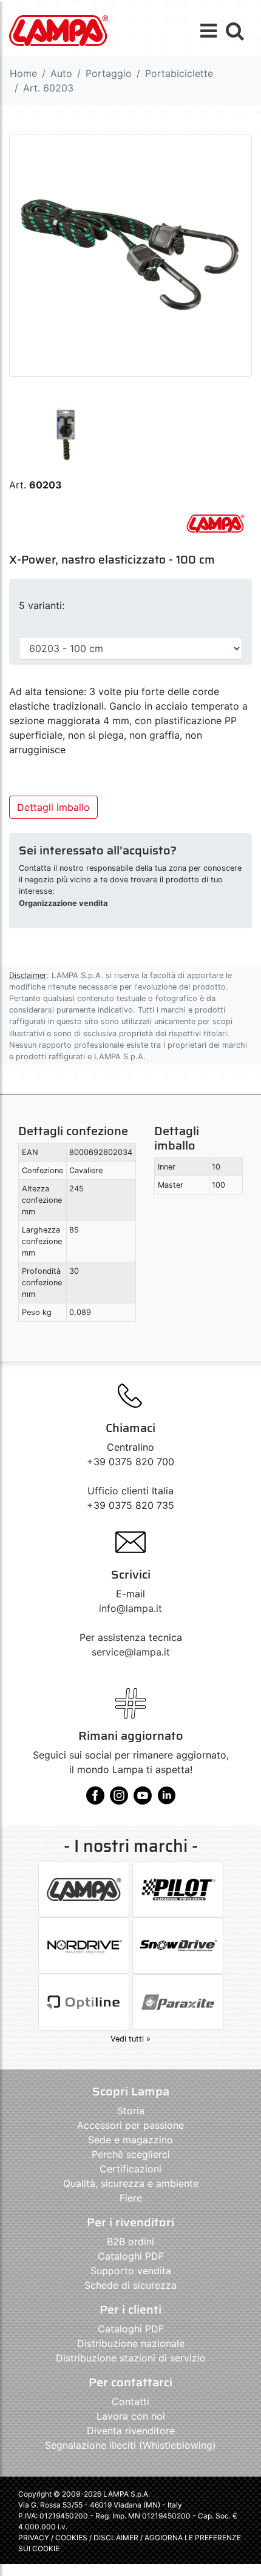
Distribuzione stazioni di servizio (131, 2358)
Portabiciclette (179, 73)
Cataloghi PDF (131, 2256)
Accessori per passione (130, 2125)
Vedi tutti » (130, 2039)
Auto (61, 73)
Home (23, 73)
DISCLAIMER (117, 2538)
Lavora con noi (131, 2416)
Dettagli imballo (53, 807)
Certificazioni (130, 2169)
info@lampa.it (130, 1608)
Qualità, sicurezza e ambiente (131, 2183)
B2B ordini (130, 2242)
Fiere (131, 2198)
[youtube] (143, 1800)
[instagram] (119, 1800)
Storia (131, 2111)
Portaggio (109, 73)
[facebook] (95, 1800)
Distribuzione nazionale (131, 2343)
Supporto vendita (131, 2271)
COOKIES (71, 2538)
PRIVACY (34, 2538)
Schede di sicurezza (130, 2285)
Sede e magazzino (130, 2140)
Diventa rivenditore (131, 2431)
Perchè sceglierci (131, 2154)
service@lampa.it (131, 1652)
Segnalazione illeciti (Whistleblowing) (130, 2445)
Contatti (130, 2401)
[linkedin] (166, 1800)
